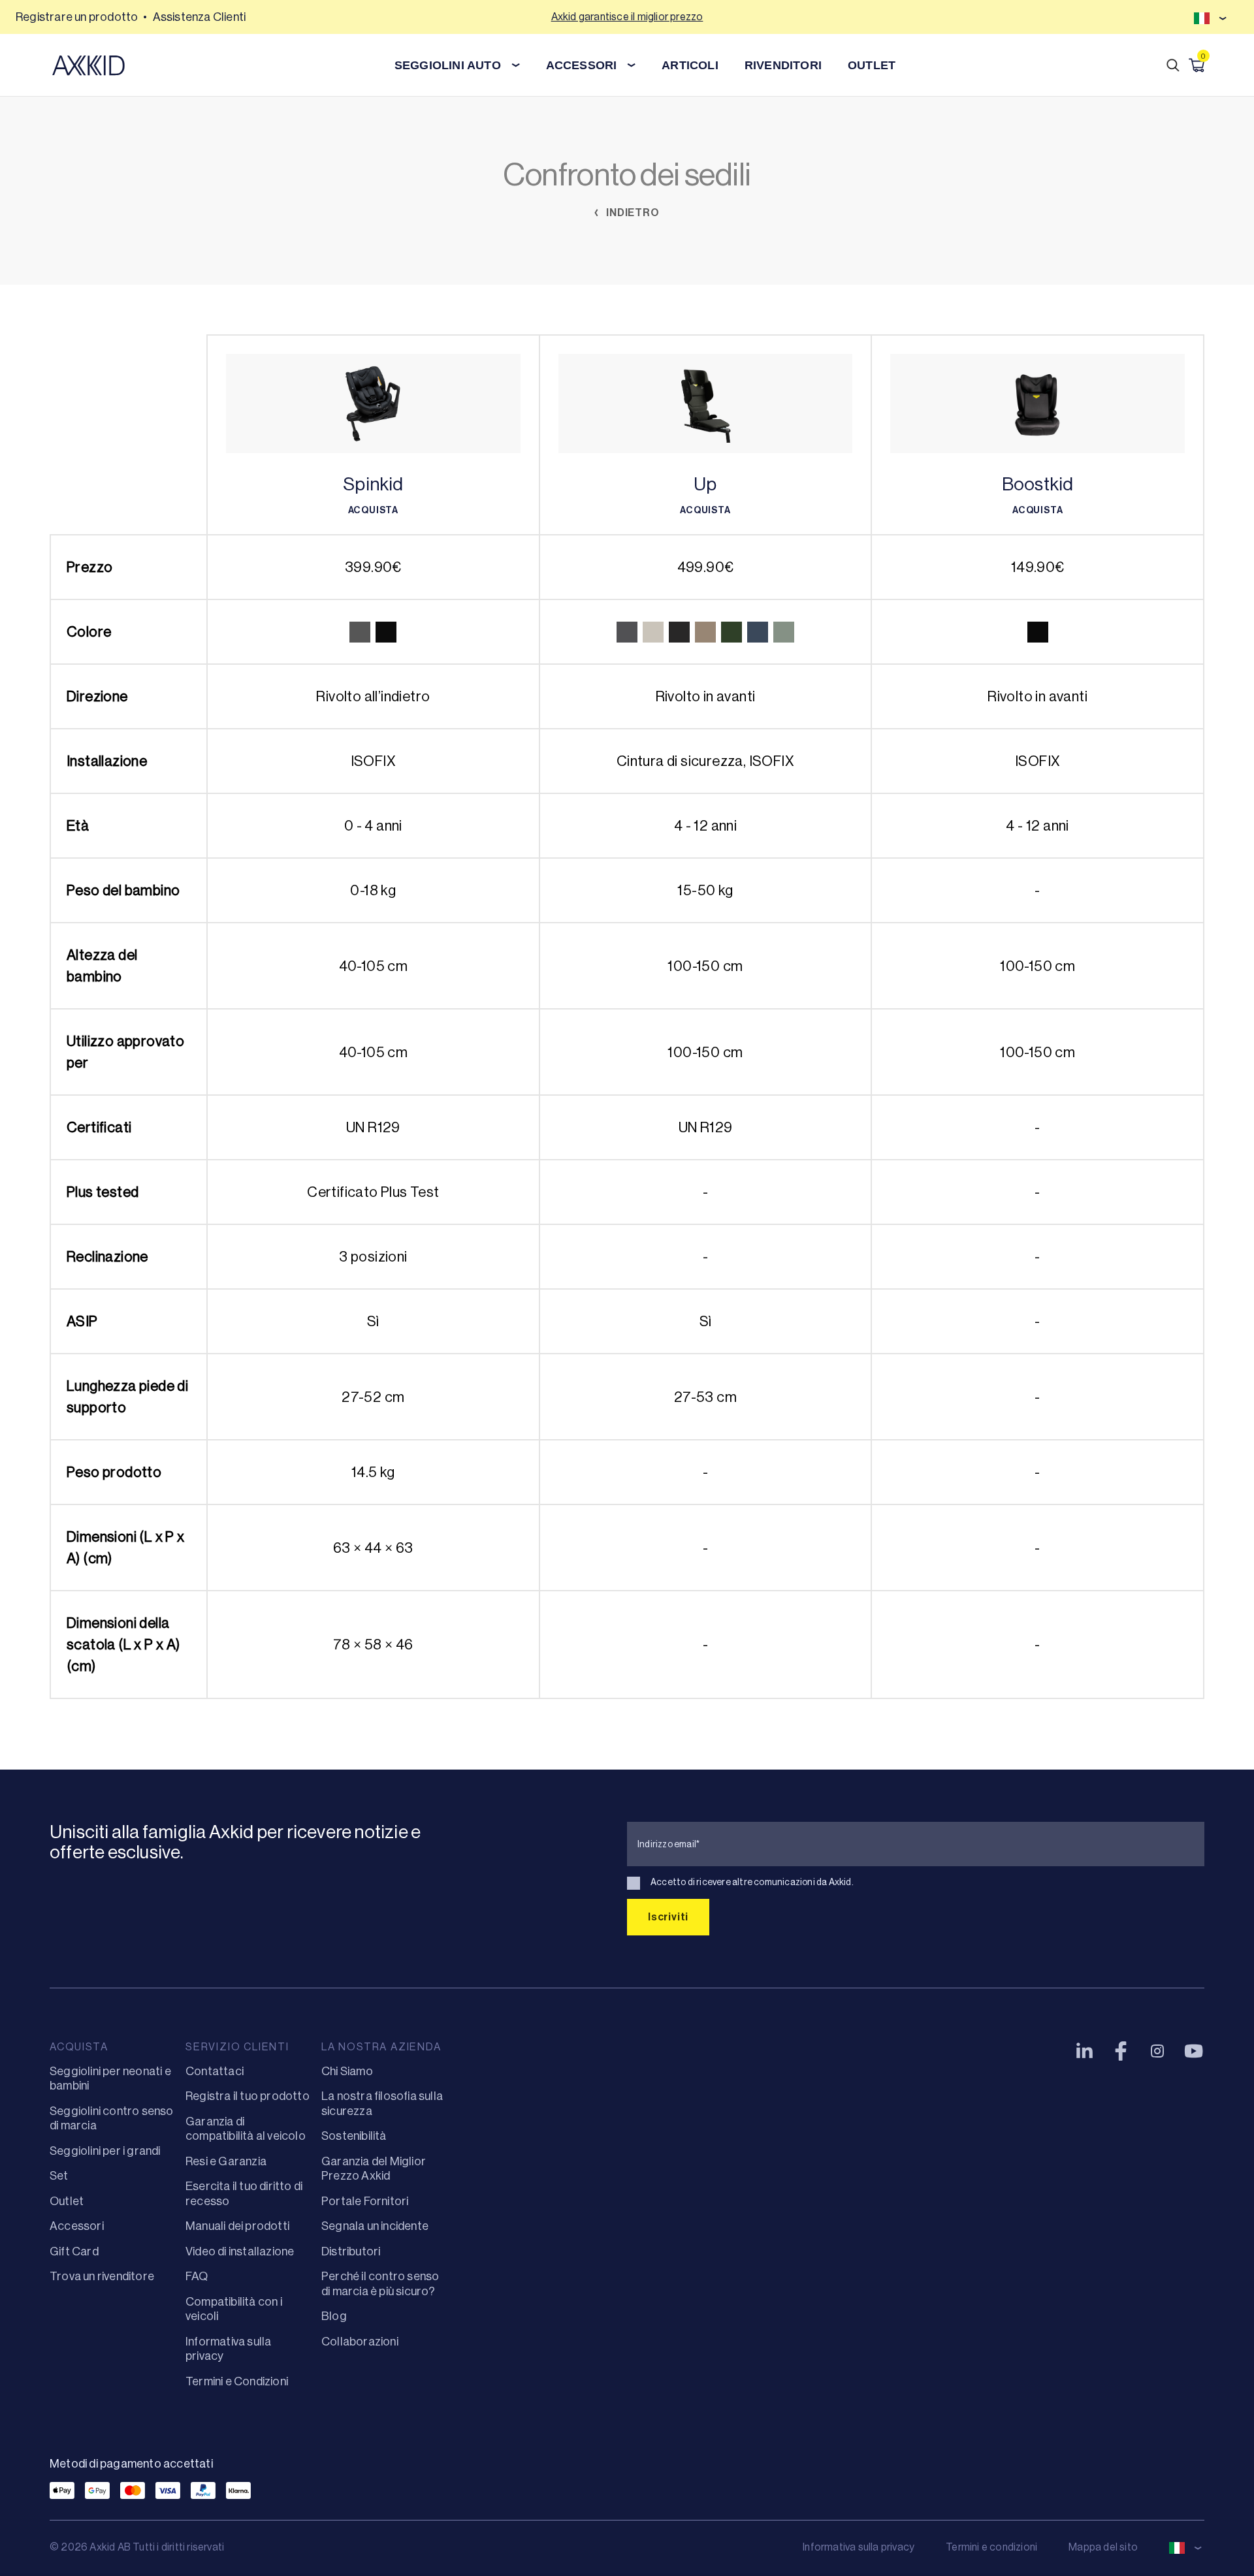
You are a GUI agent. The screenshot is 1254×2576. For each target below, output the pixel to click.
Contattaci (215, 2071)
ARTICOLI (690, 65)
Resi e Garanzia (226, 2161)
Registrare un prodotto (77, 17)
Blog (334, 2316)
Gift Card (74, 2251)
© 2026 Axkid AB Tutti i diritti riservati (137, 2547)
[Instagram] (1157, 2051)
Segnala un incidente (375, 2226)
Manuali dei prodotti (237, 2226)
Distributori (351, 2251)
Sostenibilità (354, 2136)
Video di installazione (240, 2251)
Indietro (631, 213)
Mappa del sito (1103, 2547)
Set (59, 2176)
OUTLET (872, 65)
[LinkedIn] (1084, 2051)
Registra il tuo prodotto (248, 2096)
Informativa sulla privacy (859, 2547)
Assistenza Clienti (200, 17)
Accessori (77, 2226)
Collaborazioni (360, 2342)
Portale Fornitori (365, 2201)
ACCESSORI (582, 65)
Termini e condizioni (991, 2547)
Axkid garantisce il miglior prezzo (627, 17)
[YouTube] (1194, 2051)
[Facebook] (1121, 2051)
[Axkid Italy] (88, 65)
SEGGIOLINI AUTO (448, 65)
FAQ (197, 2276)
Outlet (67, 2201)
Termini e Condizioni (237, 2381)
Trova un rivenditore (102, 2276)
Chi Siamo (347, 2071)
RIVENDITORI (783, 65)
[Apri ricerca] (1173, 65)
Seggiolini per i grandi (105, 2151)
